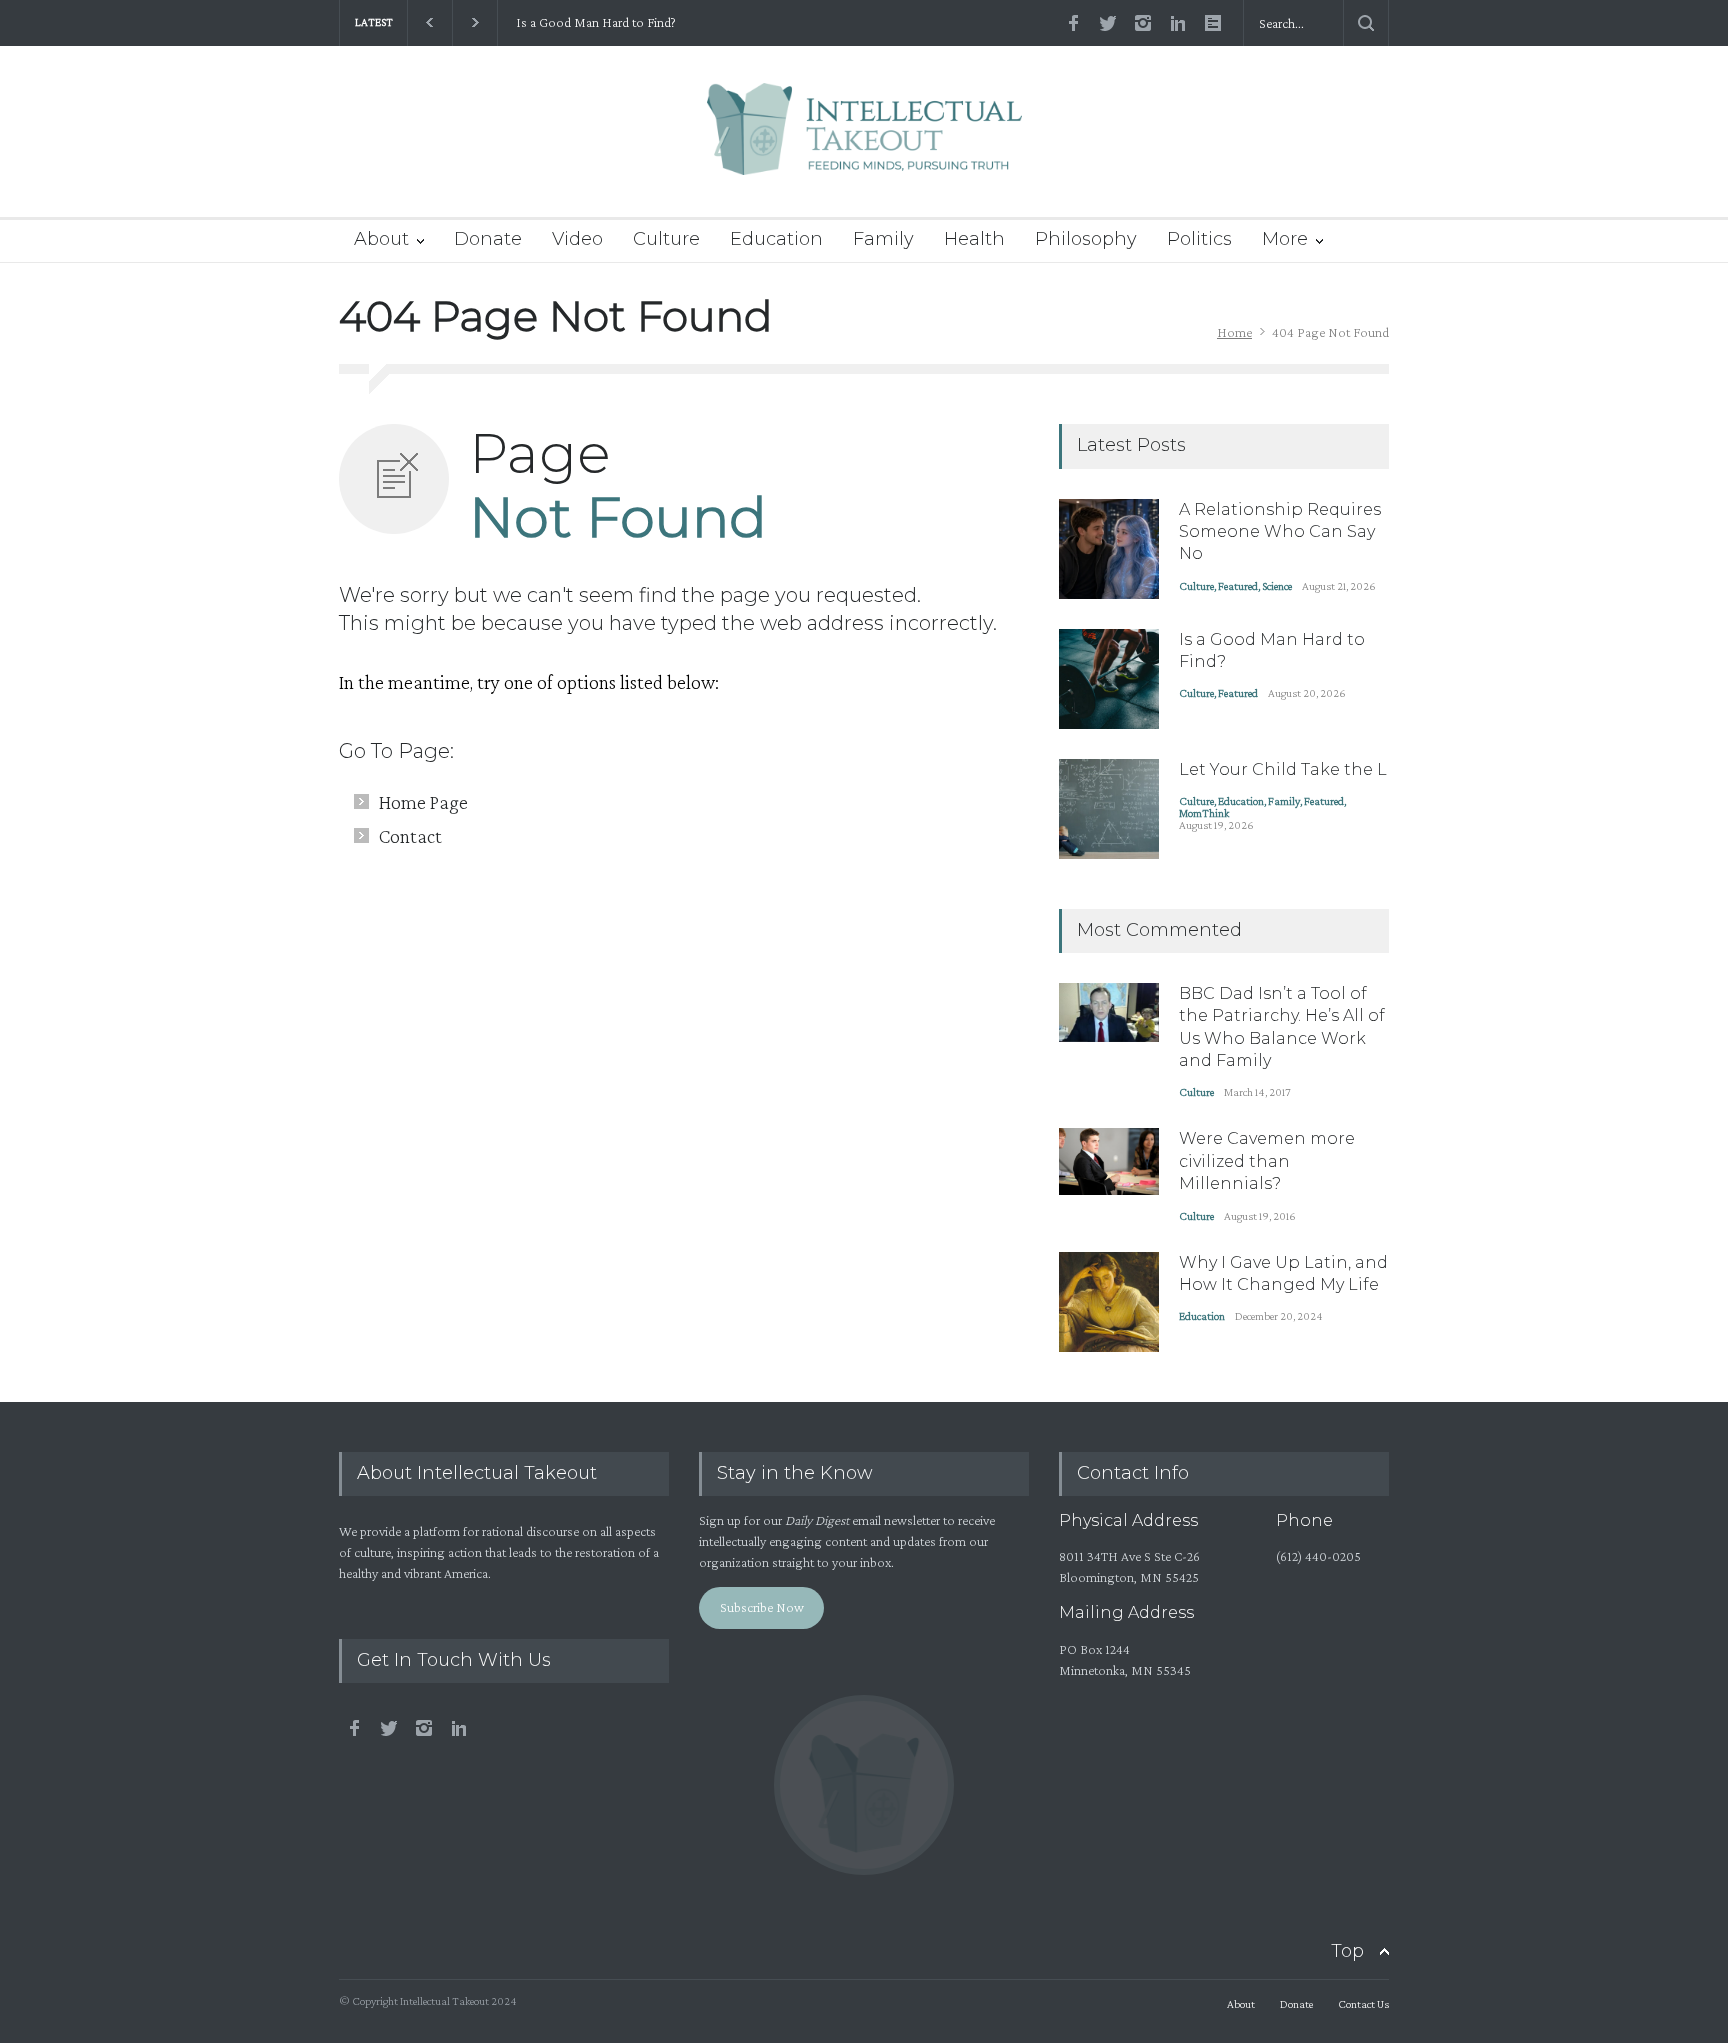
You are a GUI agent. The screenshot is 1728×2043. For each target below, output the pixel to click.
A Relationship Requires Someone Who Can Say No (1280, 532)
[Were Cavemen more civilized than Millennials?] (1109, 1161)
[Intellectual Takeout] (864, 142)
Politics (1199, 239)
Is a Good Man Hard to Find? (593, 22)
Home (1234, 332)
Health (974, 239)
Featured (1238, 586)
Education (776, 239)
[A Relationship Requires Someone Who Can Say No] (1109, 549)
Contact (410, 836)
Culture (666, 239)
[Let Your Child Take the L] (1109, 809)
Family (883, 239)
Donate (488, 239)
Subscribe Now (762, 1607)
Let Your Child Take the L (1283, 769)
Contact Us (1363, 2004)
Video (577, 239)
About (381, 239)
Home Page (423, 802)
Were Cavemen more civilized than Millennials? (1267, 1161)
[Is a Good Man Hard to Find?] (1109, 679)
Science (1277, 586)
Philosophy (1086, 239)
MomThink (1204, 813)
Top (1347, 1951)
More (1285, 239)
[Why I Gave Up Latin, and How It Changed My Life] (1109, 1302)
